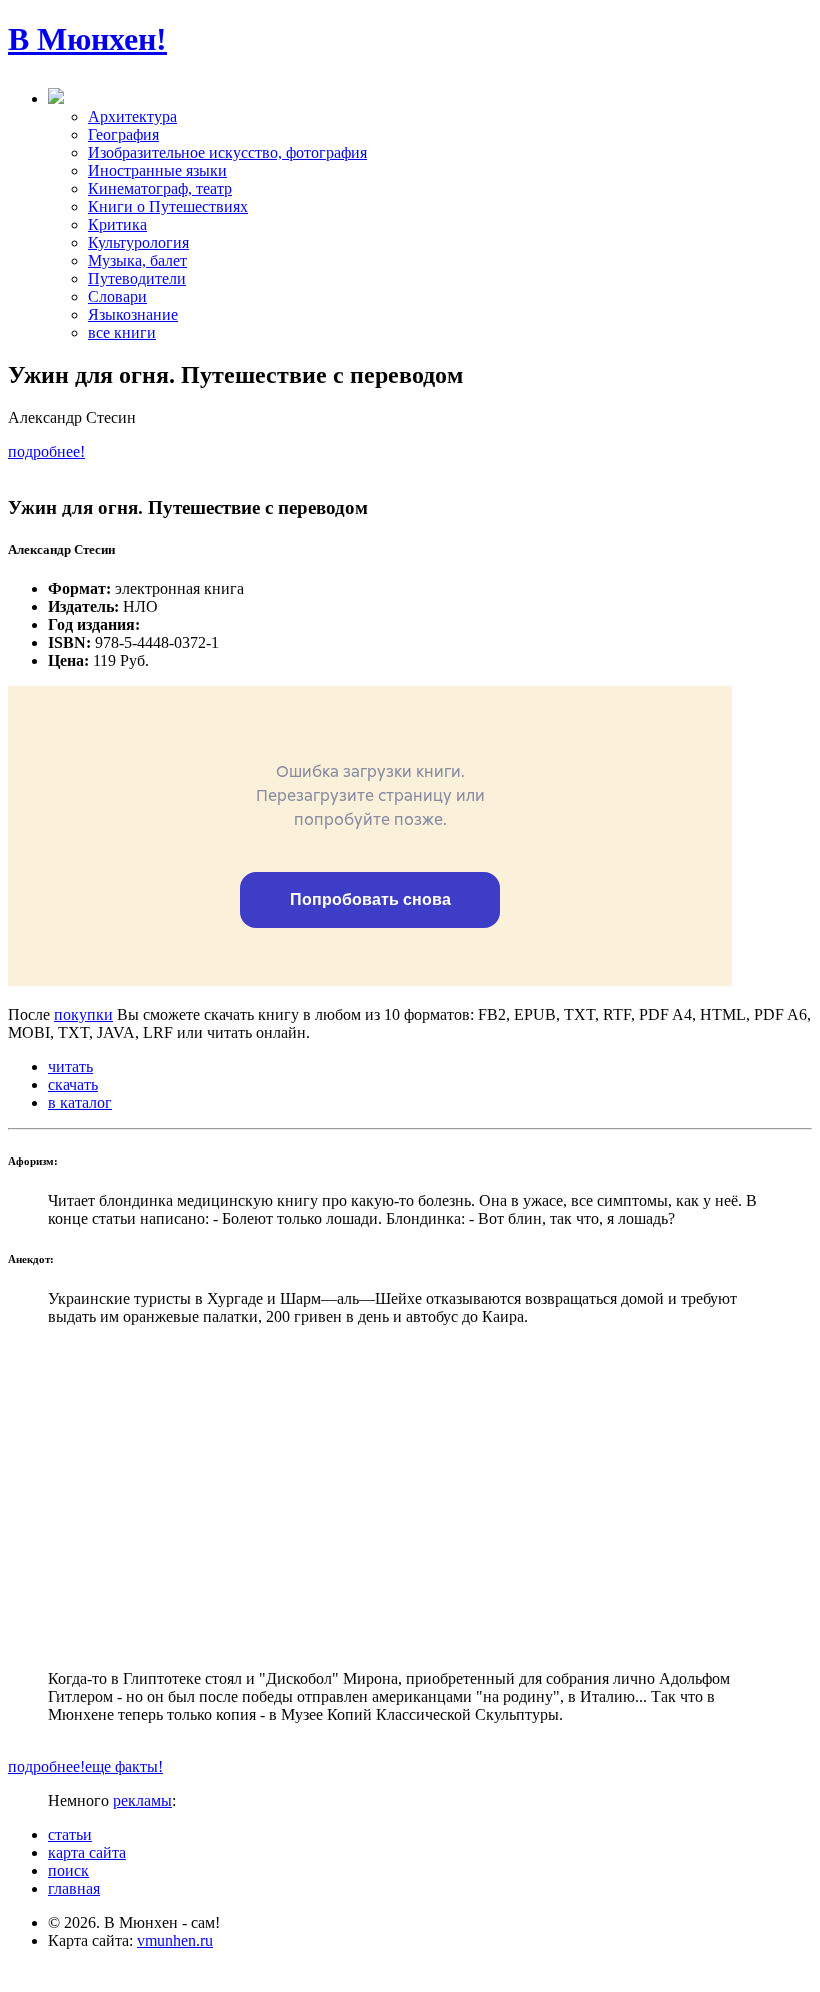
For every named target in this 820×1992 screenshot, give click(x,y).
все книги (122, 332)
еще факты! (124, 1766)
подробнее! (46, 451)
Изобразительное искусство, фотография (227, 152)
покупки (83, 1014)
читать (70, 1066)
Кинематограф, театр (160, 188)
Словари (117, 296)
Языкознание (133, 314)
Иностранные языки (157, 170)
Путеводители (137, 278)
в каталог (80, 1102)
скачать (73, 1084)
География (123, 134)
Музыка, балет (137, 260)
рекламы (142, 1800)
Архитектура (132, 116)
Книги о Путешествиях (168, 206)
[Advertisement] (410, 1498)
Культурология (138, 242)
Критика (117, 224)
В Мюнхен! (87, 39)
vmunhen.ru (175, 1940)
